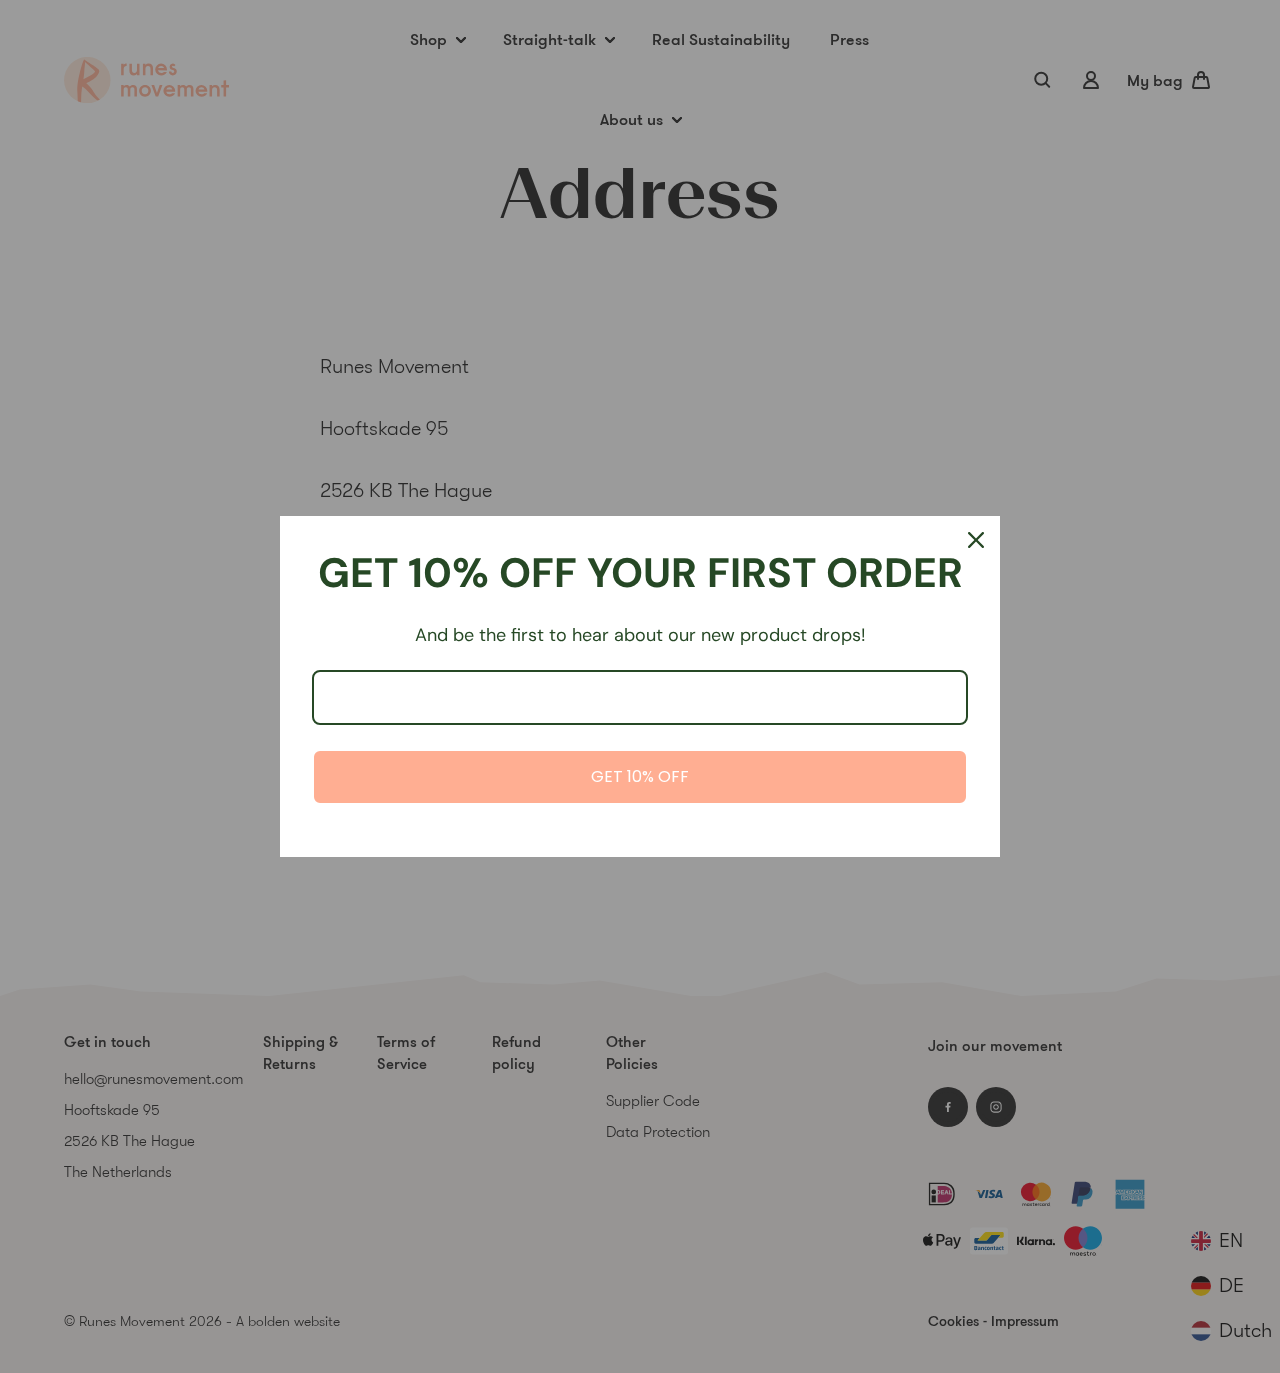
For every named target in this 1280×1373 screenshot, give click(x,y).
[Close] (976, 540)
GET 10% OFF (640, 776)
